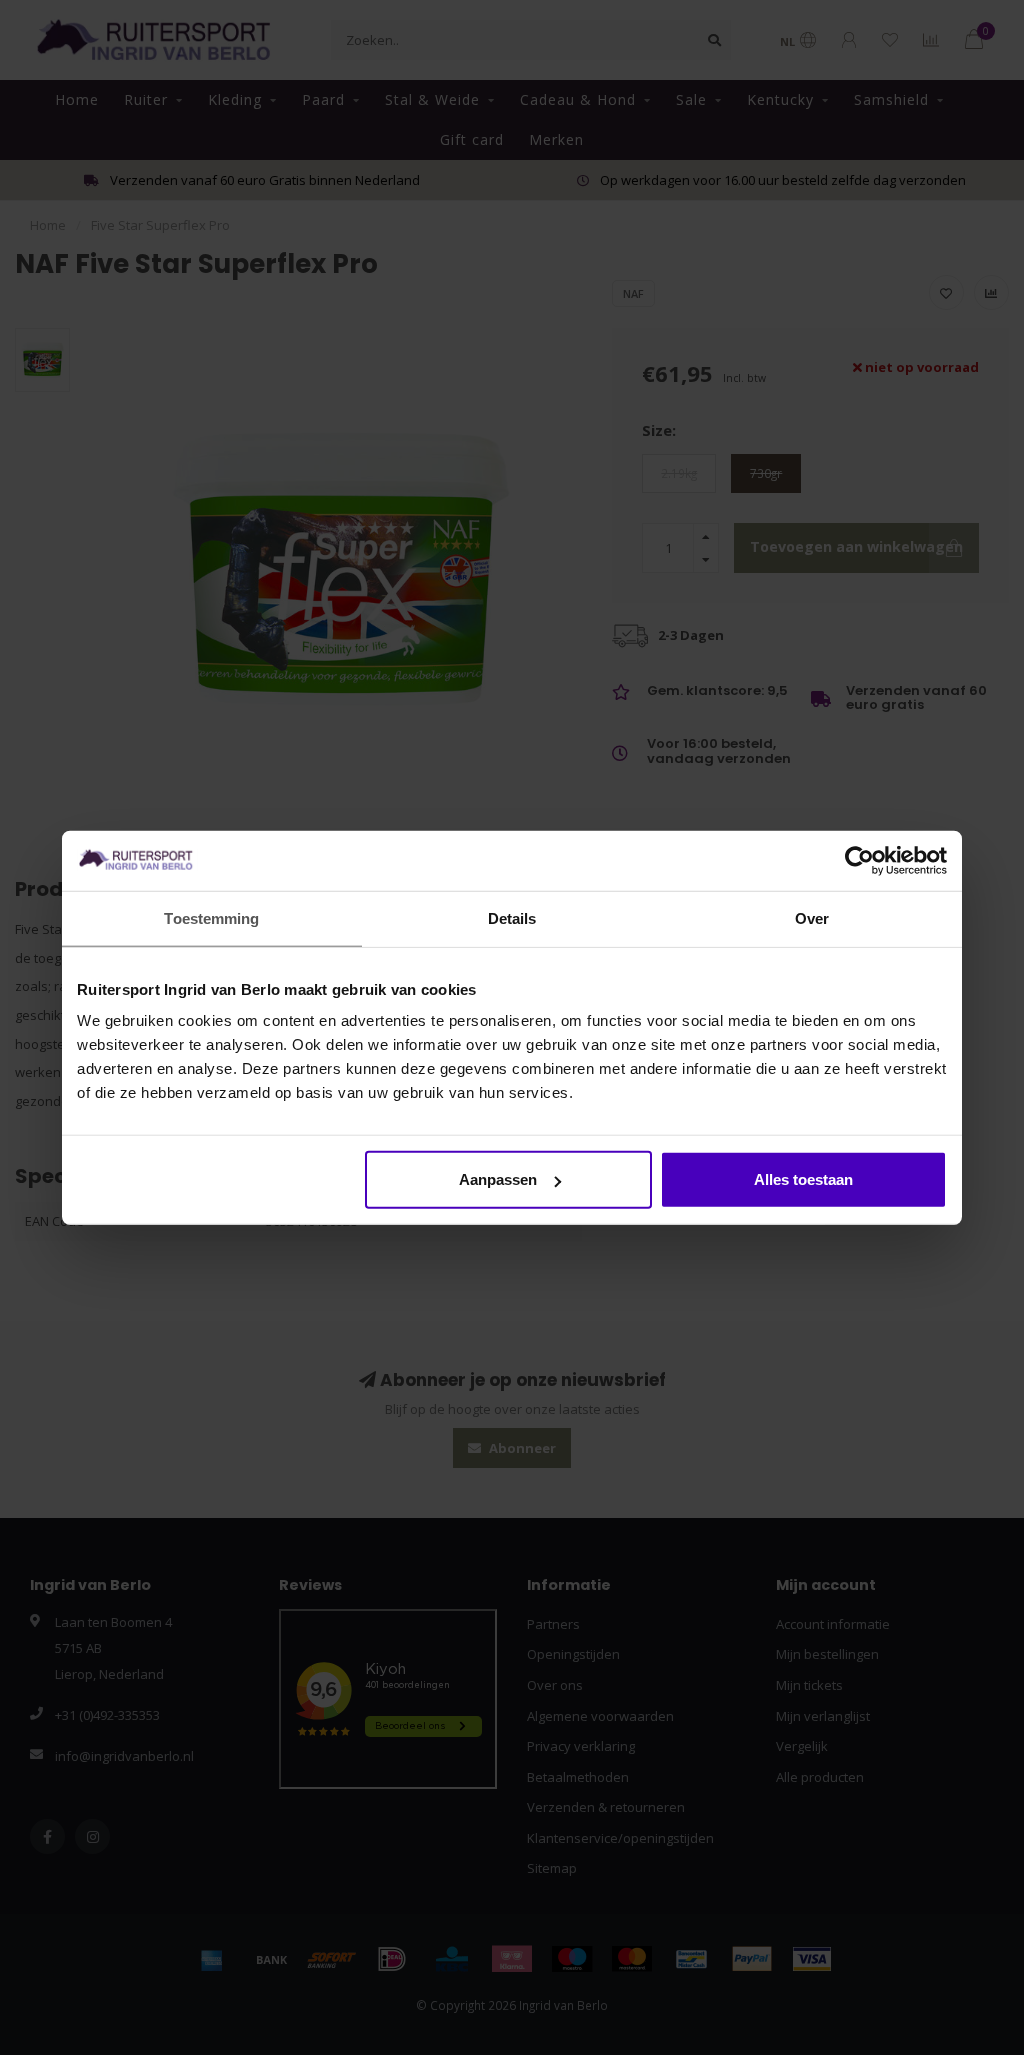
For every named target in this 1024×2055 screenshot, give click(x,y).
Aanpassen (498, 1179)
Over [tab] (812, 917)
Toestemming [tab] (211, 917)
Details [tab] (512, 917)
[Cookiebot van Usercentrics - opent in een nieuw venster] (859, 860)
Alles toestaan (803, 1179)
